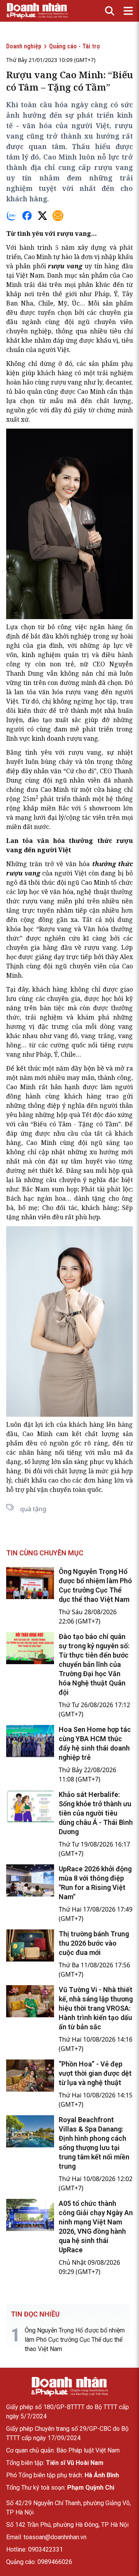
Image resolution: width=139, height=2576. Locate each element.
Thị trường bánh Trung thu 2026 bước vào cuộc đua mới (94, 1943)
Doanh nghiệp (24, 46)
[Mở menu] (128, 11)
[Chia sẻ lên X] (42, 216)
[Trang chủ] (69, 2387)
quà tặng (33, 1509)
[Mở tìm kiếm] (110, 11)
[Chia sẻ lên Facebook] (27, 216)
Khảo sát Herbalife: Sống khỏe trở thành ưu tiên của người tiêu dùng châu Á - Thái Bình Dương (96, 1813)
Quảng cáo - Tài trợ (74, 46)
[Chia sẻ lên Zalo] (12, 216)
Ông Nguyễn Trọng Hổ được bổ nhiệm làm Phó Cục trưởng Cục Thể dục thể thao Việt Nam (75, 2340)
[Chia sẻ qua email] (58, 216)
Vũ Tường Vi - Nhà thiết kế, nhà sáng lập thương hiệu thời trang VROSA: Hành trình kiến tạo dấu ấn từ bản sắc (96, 2008)
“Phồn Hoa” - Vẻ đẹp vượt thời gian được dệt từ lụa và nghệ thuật (95, 2073)
